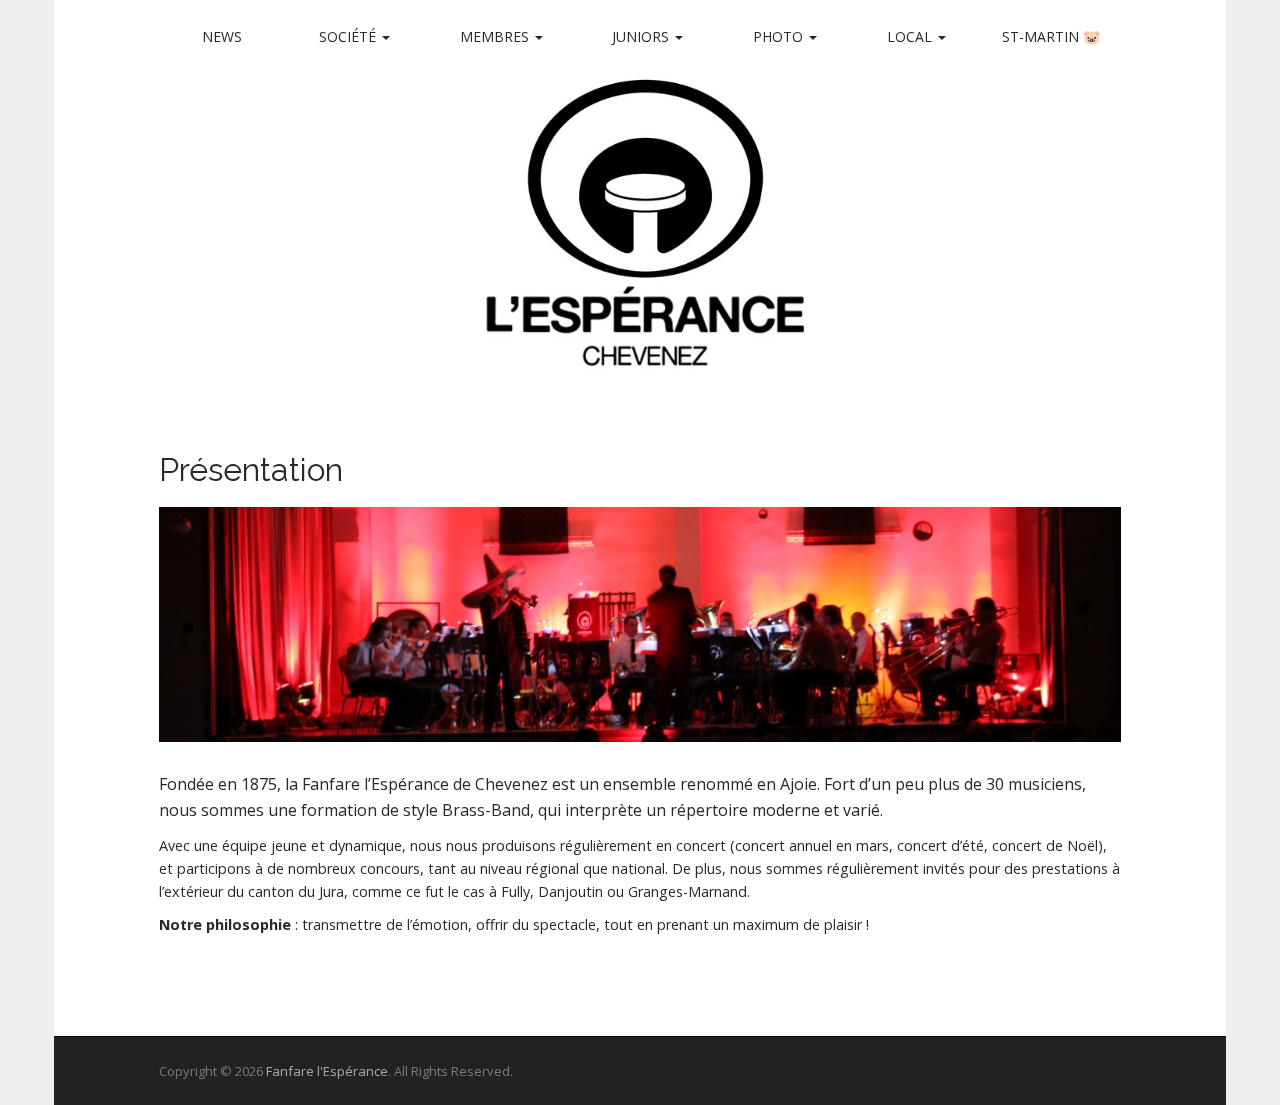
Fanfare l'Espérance (327, 1071)
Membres (496, 36)
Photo (780, 36)
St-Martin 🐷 (1051, 36)
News (222, 36)
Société (349, 36)
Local (911, 36)
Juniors (642, 36)
